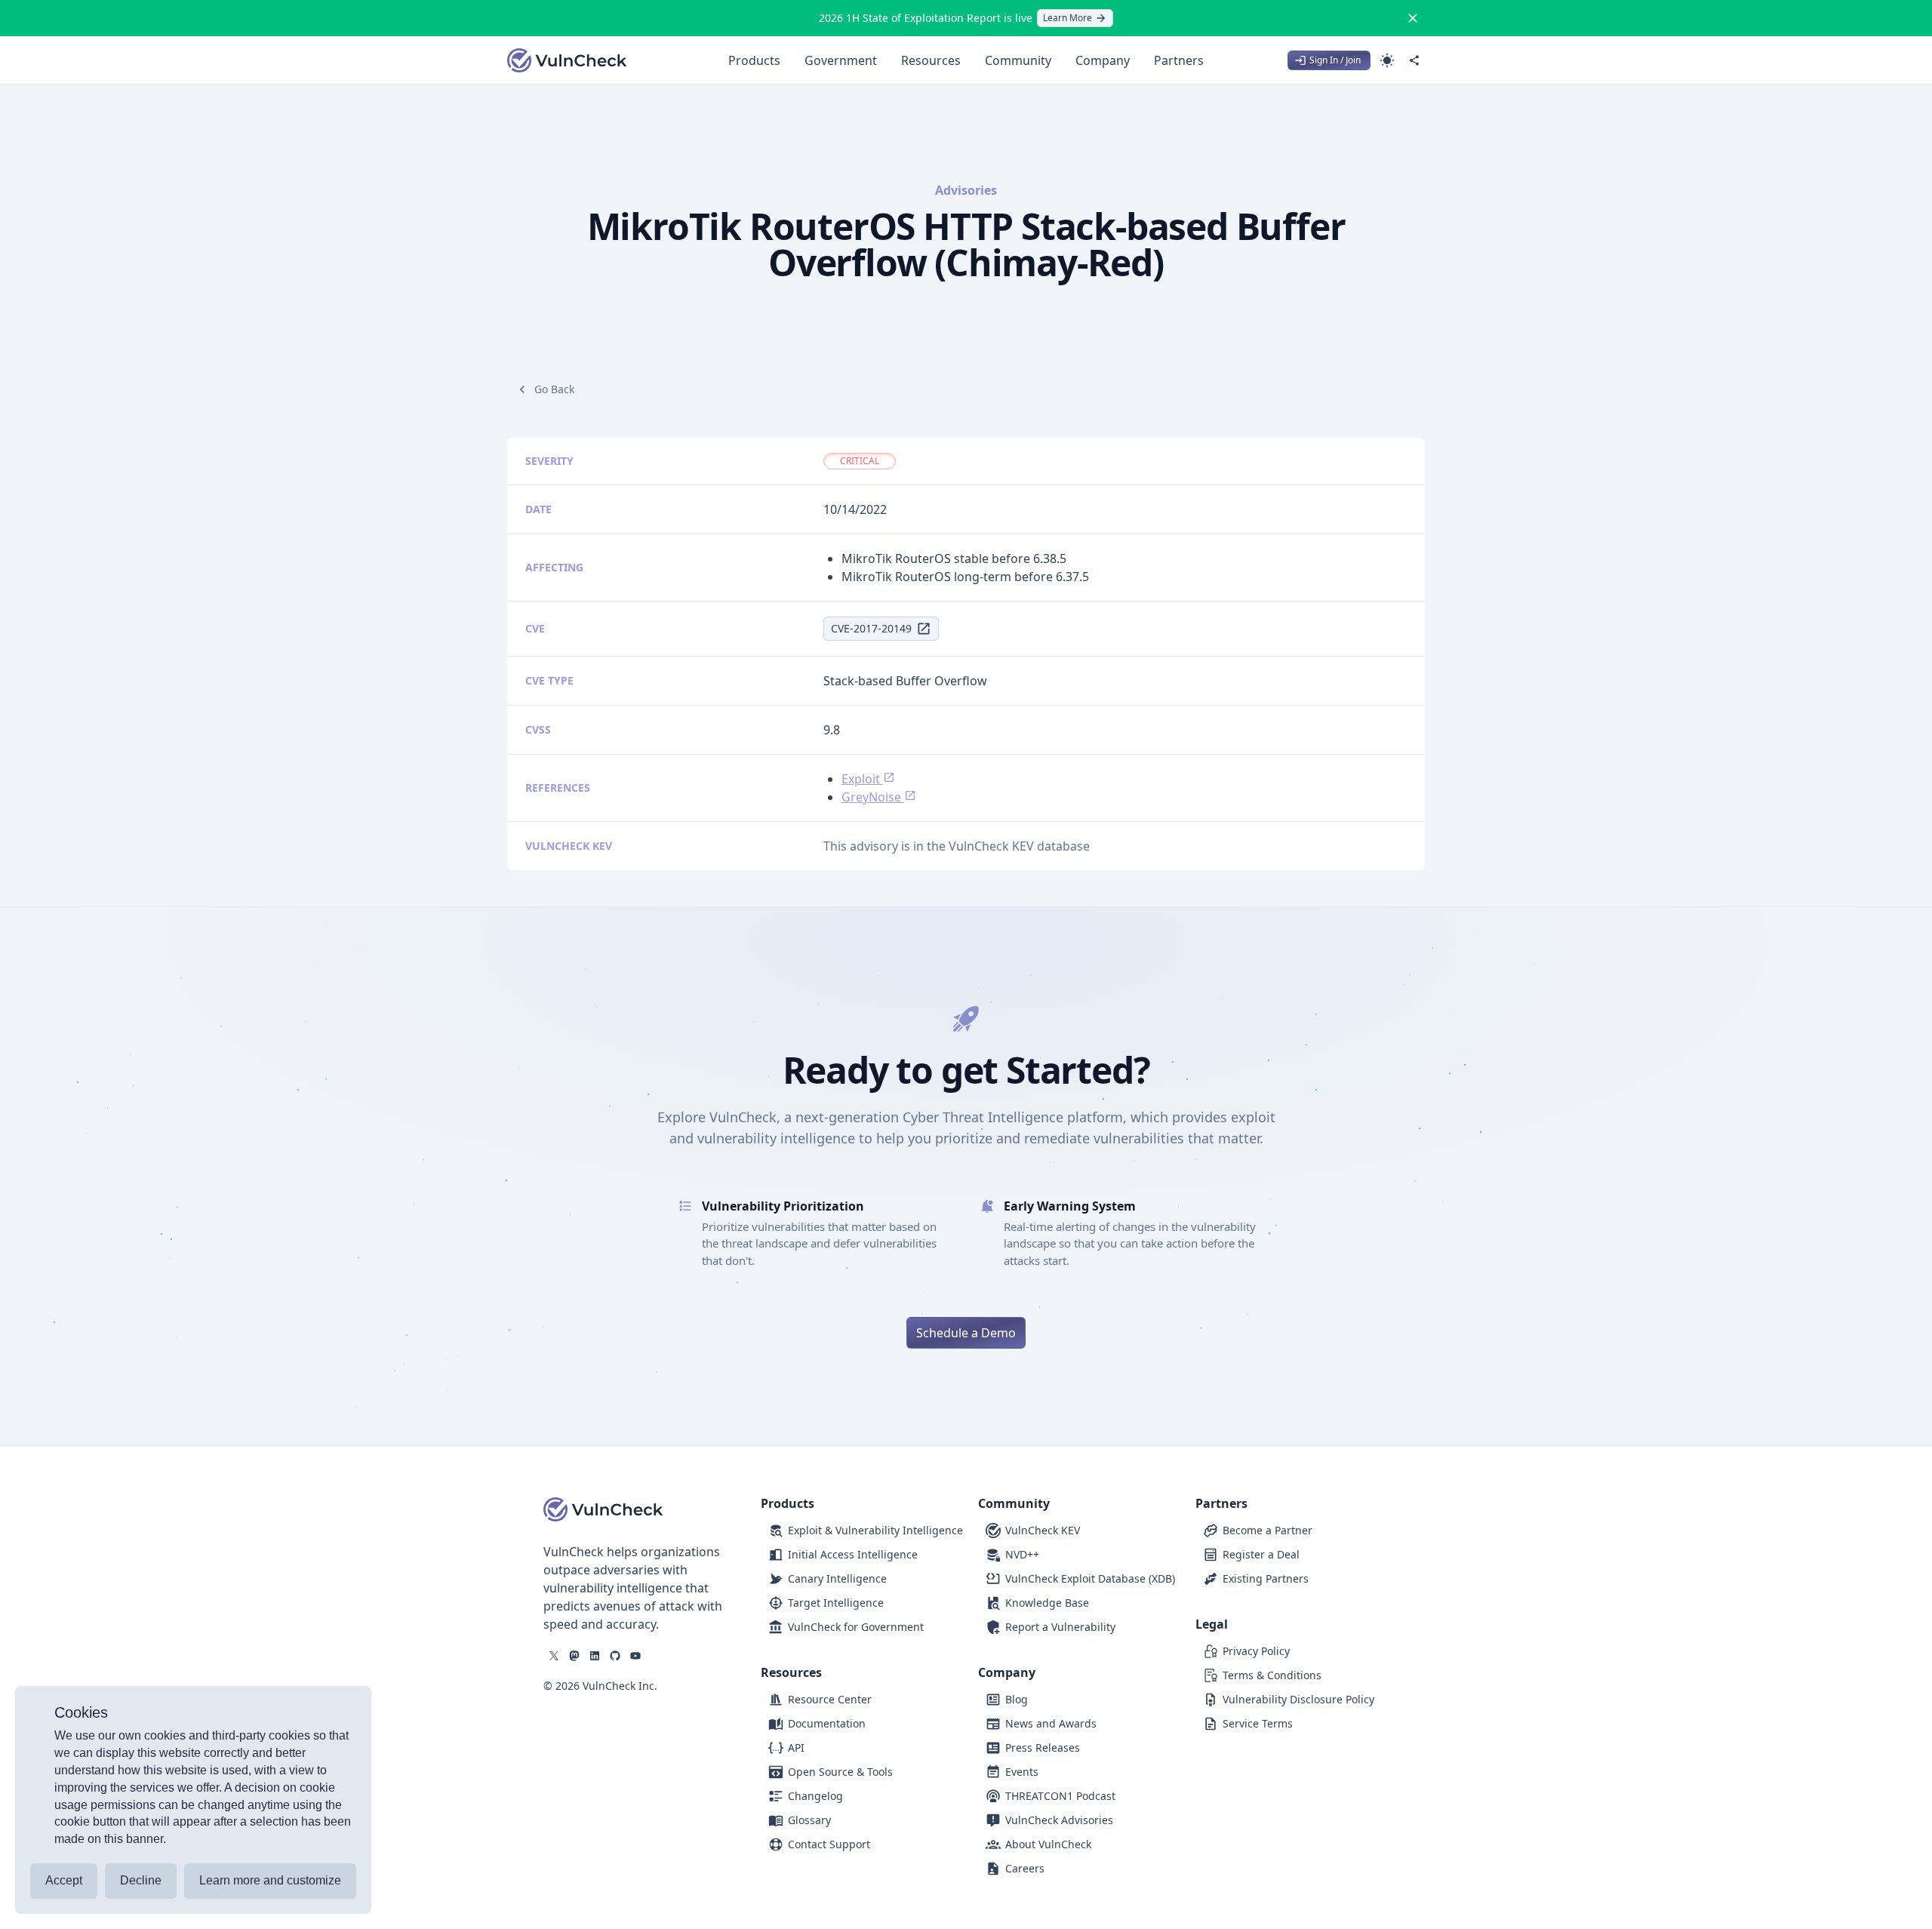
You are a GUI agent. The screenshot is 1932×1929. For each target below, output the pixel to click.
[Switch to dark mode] (1387, 60)
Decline (141, 1880)
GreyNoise (873, 797)
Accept (64, 1880)
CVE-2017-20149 (871, 628)
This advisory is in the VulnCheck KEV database (957, 846)
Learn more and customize (270, 1880)
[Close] (1413, 18)
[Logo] (568, 60)
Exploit (862, 779)
